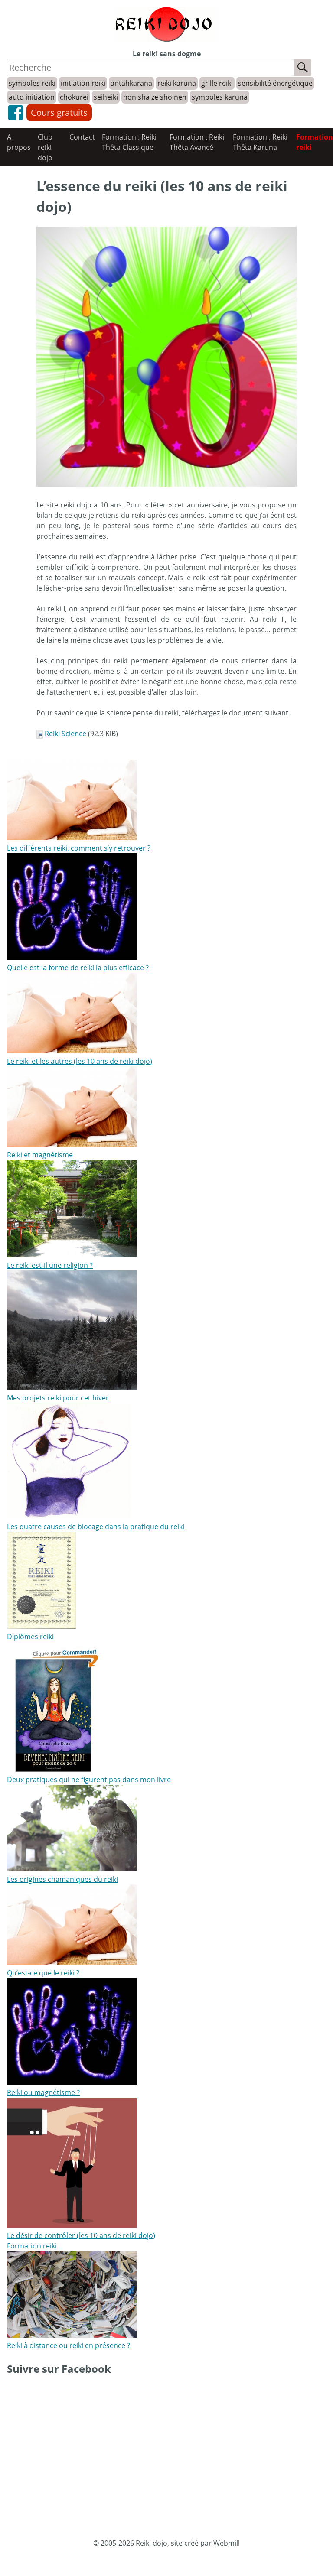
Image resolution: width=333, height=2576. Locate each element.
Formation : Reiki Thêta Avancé (197, 142)
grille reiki (217, 83)
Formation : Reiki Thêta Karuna (260, 142)
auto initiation (32, 97)
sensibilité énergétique (275, 83)
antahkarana (131, 83)
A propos (19, 142)
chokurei (74, 97)
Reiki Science (65, 734)
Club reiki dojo (45, 147)
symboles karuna (220, 97)
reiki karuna (177, 83)
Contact (82, 137)
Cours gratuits (59, 112)
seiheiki (106, 97)
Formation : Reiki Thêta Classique (129, 142)
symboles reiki (32, 83)
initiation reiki (83, 83)
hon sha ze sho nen (155, 97)
